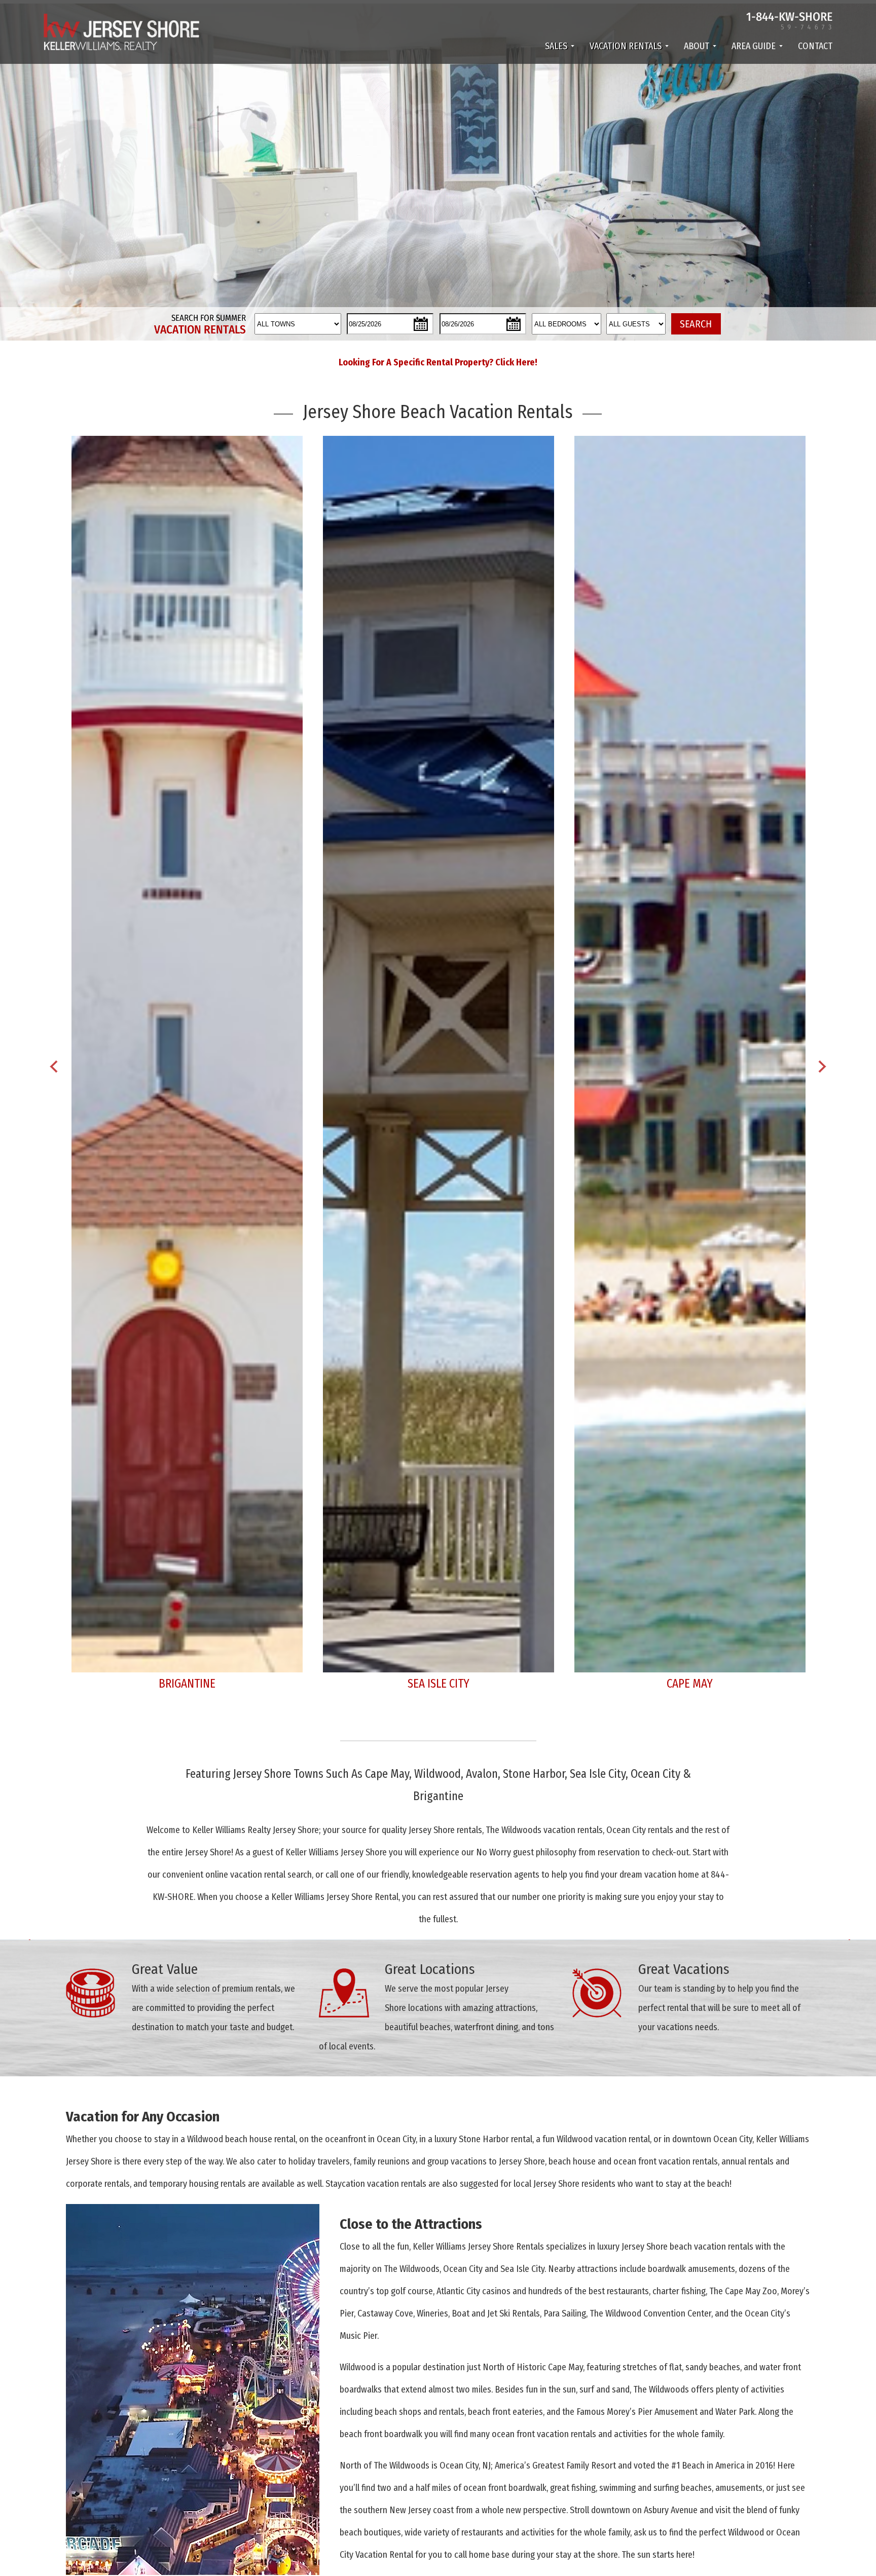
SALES (556, 46)
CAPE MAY (187, 1684)
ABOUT (697, 46)
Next (822, 1065)
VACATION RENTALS (626, 46)
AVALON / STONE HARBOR (438, 1684)
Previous (54, 1065)
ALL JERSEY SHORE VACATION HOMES (690, 1684)
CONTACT (815, 46)
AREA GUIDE (754, 46)
